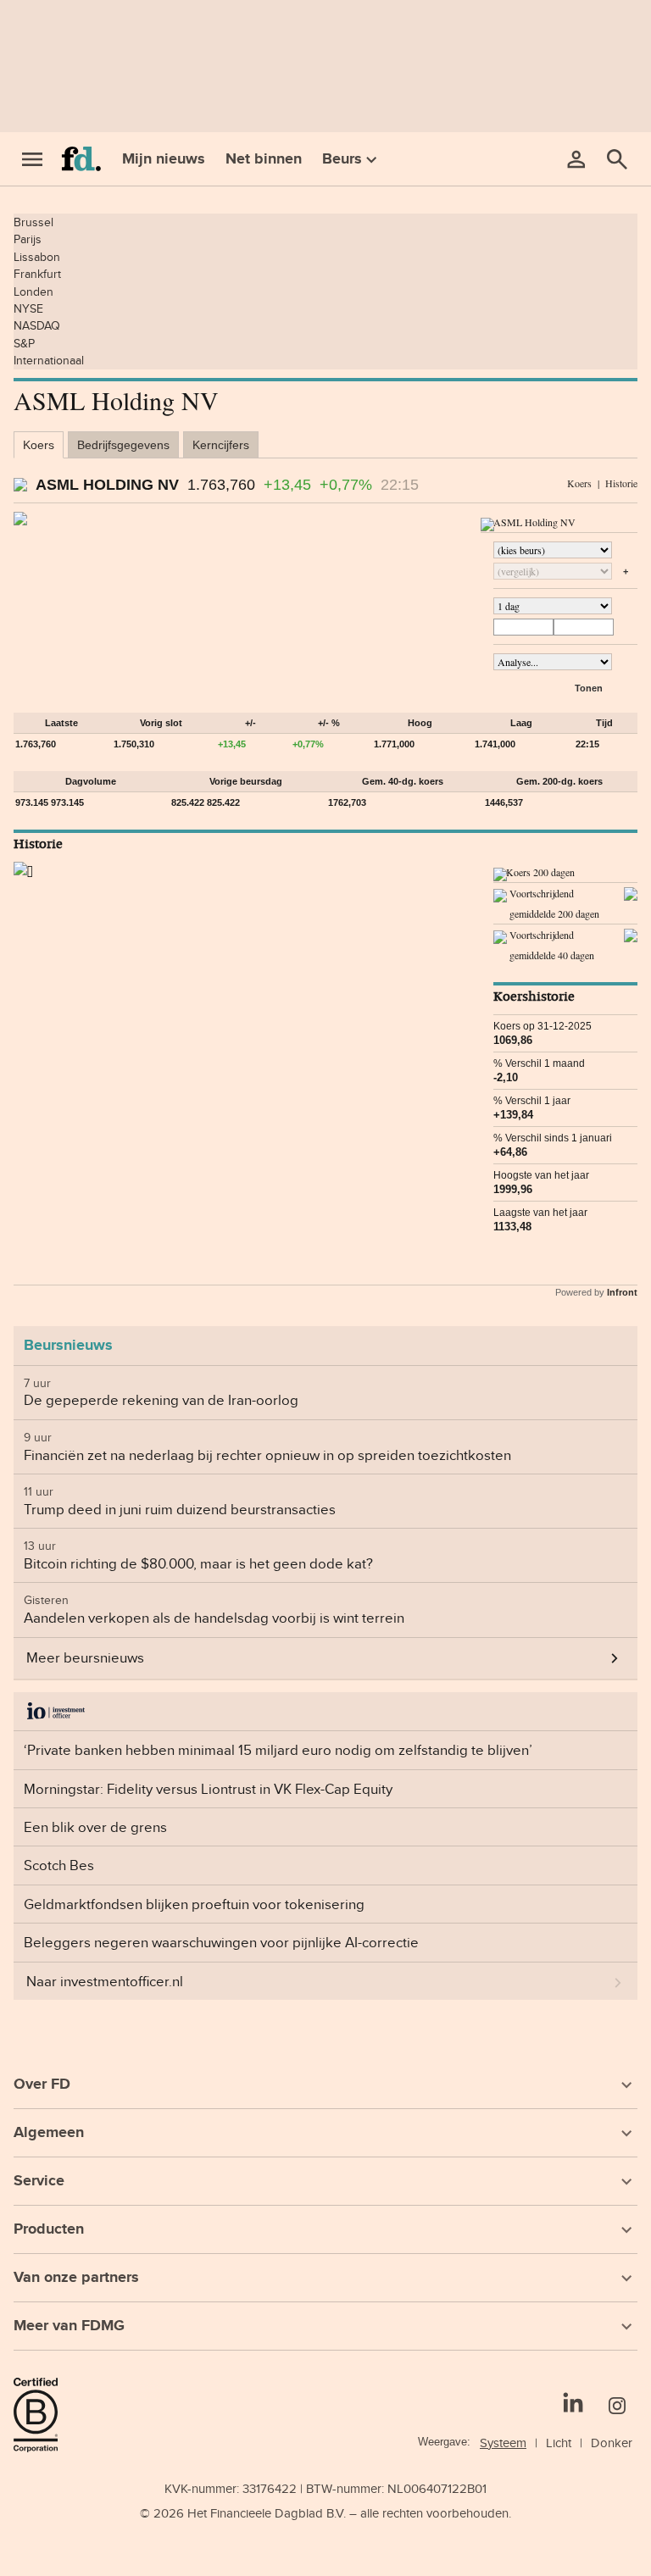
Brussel (33, 222)
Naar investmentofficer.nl (105, 1981)
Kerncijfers (221, 445)
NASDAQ (37, 325)
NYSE (28, 308)
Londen (33, 291)
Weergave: (444, 2442)
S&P (24, 343)
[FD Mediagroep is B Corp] (42, 2415)
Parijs (28, 239)
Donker (612, 2443)
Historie (621, 483)
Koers (39, 445)
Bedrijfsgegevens (123, 445)
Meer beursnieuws (85, 1657)
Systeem (503, 2443)
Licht (559, 2443)
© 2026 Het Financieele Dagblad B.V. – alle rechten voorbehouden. (325, 2513)
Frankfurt (37, 274)
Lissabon (37, 257)
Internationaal (49, 360)
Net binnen (264, 158)
